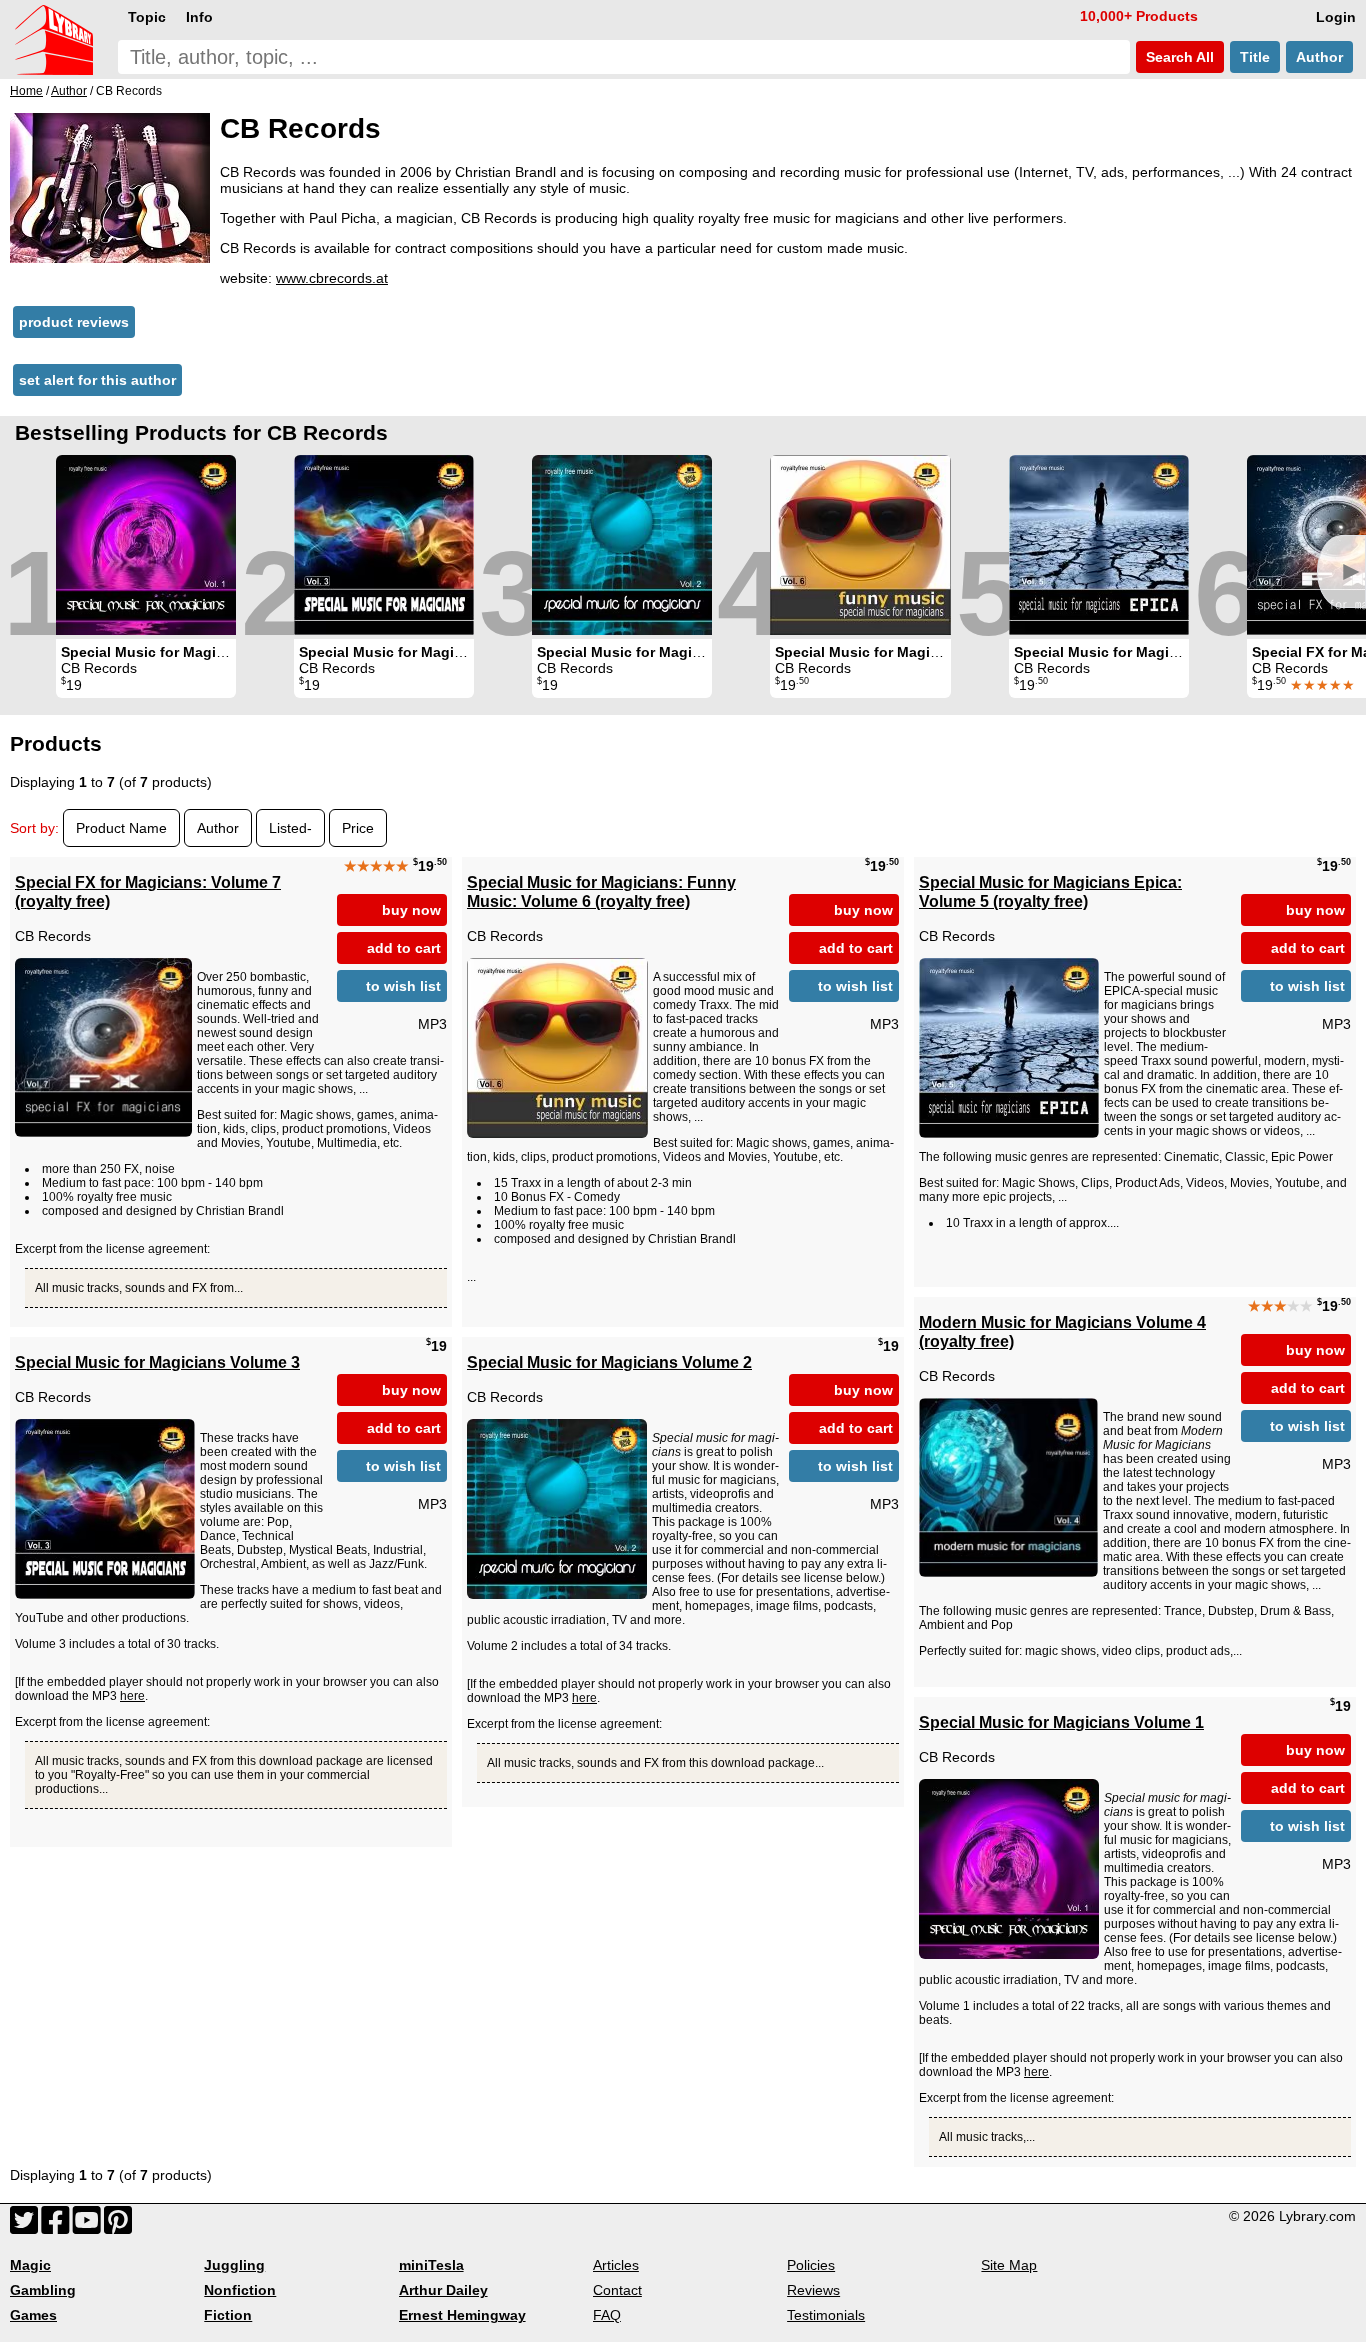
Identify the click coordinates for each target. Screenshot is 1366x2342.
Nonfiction (240, 2290)
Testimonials (826, 2315)
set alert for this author (97, 380)
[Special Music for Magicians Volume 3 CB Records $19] (384, 545)
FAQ (607, 2315)
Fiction (228, 2315)
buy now (411, 910)
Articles (616, 2265)
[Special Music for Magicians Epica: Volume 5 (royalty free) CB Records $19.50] (1099, 545)
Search (1178, 57)
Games (33, 2315)
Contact (617, 2290)
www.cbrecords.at (332, 278)
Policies (811, 2265)
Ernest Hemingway (462, 2315)
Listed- (290, 828)
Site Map (1009, 2265)
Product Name (121, 828)
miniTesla (431, 2265)
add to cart (404, 948)
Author (1319, 57)
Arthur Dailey (443, 2290)
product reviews (74, 322)
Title (1255, 57)
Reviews (813, 2290)
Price (358, 828)
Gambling (43, 2290)
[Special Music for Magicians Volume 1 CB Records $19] (146, 545)
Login (1336, 17)
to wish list (403, 986)
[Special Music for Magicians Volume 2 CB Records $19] (622, 545)
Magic (30, 2265)
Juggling (234, 2265)
